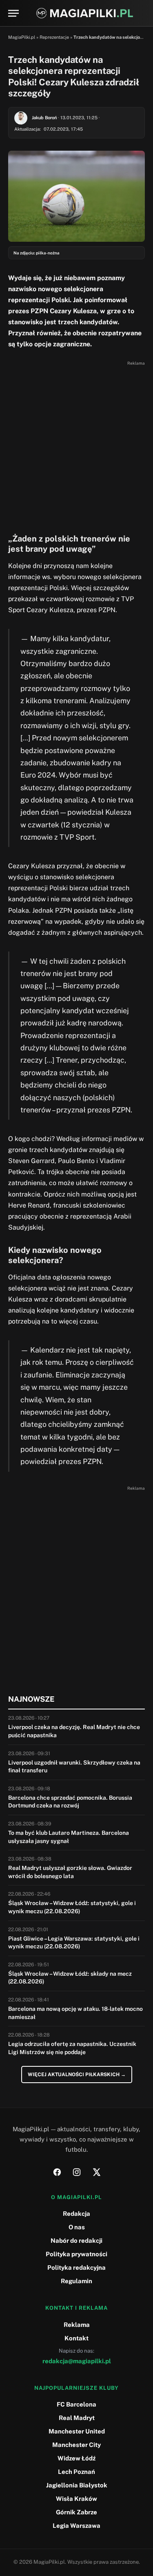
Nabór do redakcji (76, 2241)
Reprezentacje (54, 37)
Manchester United (77, 2431)
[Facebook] (57, 2172)
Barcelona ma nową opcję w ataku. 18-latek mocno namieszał (75, 2013)
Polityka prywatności (76, 2254)
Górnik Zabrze (76, 2512)
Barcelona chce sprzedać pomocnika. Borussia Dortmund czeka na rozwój (70, 1802)
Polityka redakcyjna (76, 2267)
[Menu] (13, 13)
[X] (96, 2172)
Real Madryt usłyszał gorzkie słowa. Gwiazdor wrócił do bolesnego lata (70, 1872)
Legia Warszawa (76, 2526)
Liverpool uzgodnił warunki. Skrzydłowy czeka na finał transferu (74, 1767)
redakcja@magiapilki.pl (77, 2361)
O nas (77, 2227)
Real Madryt (77, 2418)
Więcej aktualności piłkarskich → (77, 2075)
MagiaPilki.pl (22, 37)
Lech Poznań (76, 2472)
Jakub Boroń (44, 118)
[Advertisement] (76, 445)
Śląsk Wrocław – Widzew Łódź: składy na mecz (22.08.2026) (70, 1978)
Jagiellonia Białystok (77, 2485)
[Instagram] (77, 2172)
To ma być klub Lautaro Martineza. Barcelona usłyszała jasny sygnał (69, 1837)
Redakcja (76, 2214)
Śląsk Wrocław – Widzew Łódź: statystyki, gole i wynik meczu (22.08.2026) (72, 1907)
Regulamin (76, 2281)
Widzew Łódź (76, 2458)
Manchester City (76, 2445)
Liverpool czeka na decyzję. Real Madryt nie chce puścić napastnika (74, 1731)
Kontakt (76, 2338)
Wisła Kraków (76, 2499)
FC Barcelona (76, 2404)
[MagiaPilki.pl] (85, 13)
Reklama (77, 2325)
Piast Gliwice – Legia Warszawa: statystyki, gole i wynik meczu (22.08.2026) (74, 1943)
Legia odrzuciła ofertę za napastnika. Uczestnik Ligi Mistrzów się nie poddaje (72, 2048)
